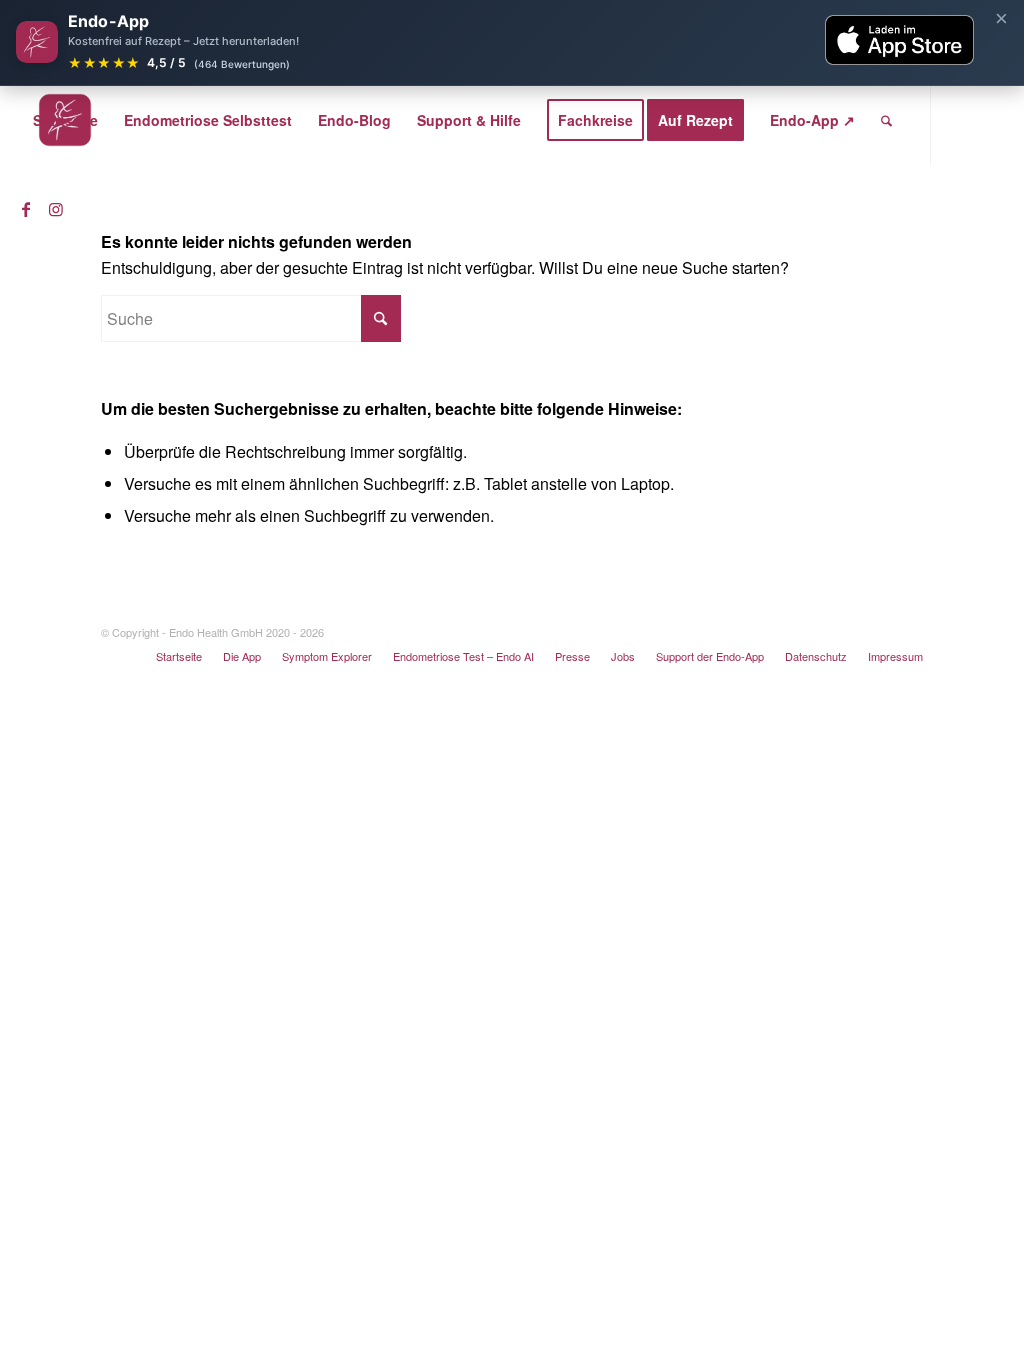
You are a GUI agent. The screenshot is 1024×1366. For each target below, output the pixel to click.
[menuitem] (65, 120)
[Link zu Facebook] (26, 209)
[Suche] (886, 120)
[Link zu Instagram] (56, 209)
